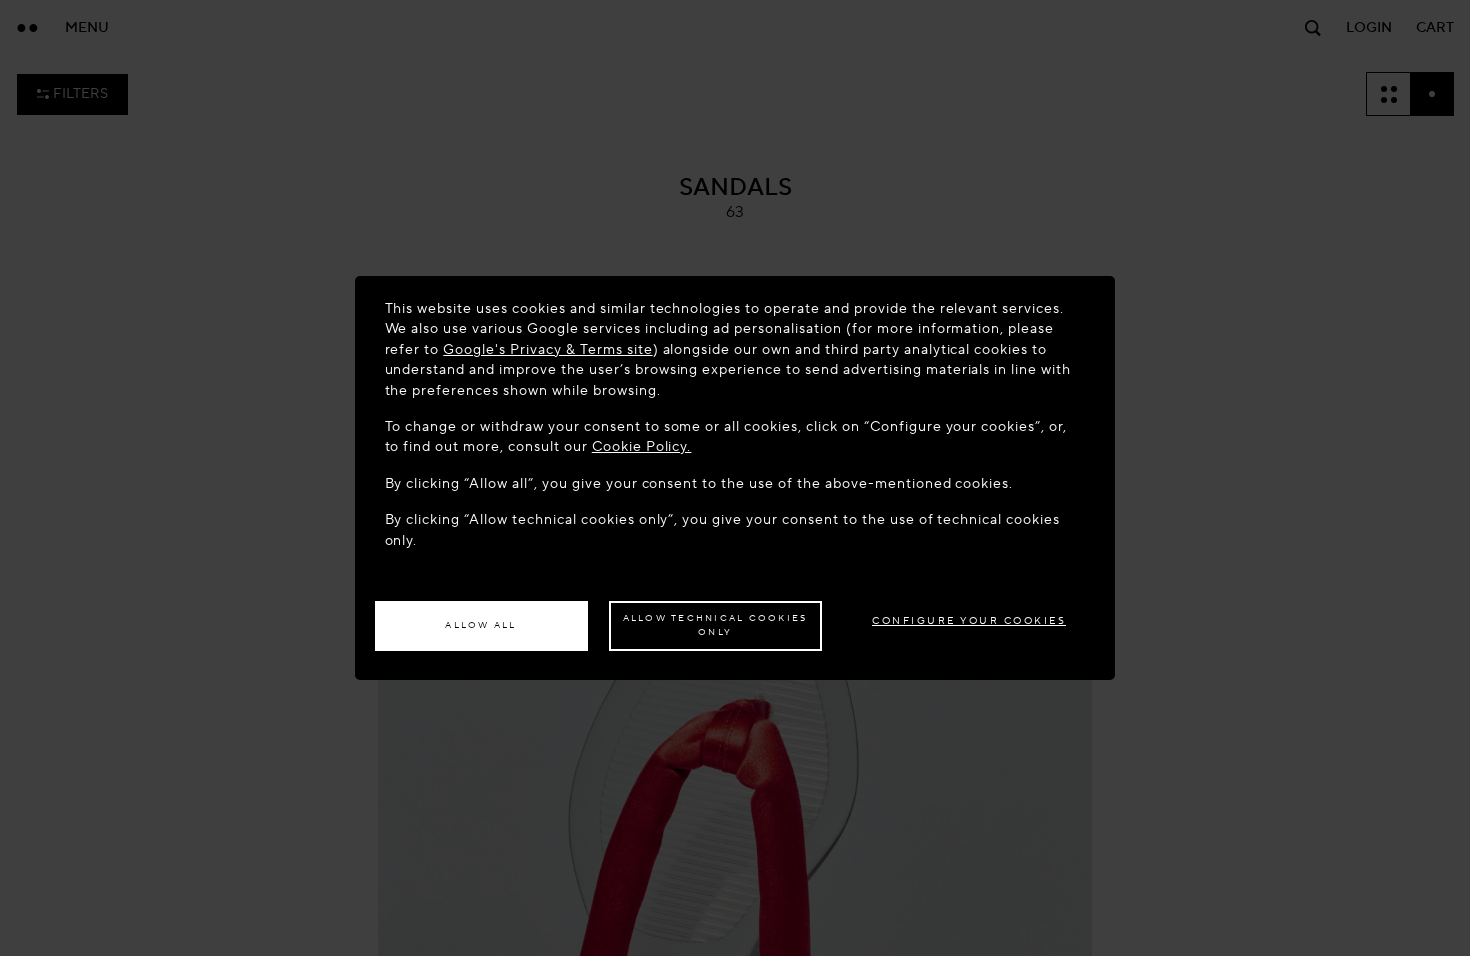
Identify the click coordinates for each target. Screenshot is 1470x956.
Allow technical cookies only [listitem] (715, 625)
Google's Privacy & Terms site (547, 349)
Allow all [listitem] (480, 625)
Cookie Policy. (642, 446)
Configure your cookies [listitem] (969, 620)
